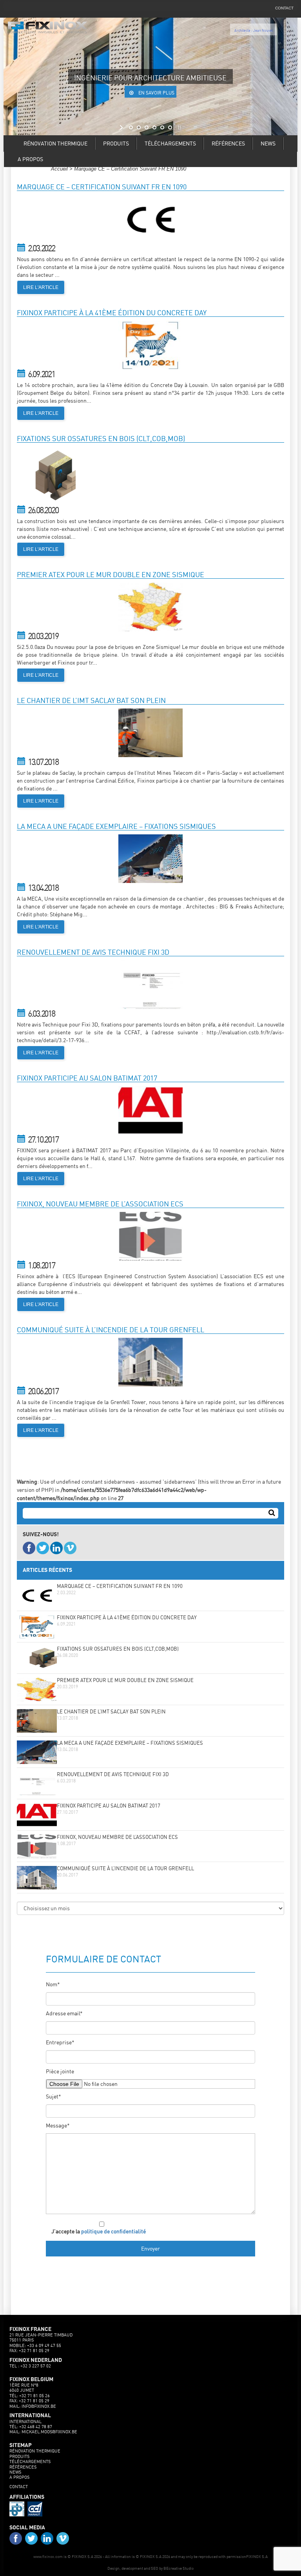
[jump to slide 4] (154, 127)
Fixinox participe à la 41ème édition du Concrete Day (127, 1618)
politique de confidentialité (113, 2231)
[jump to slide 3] (147, 127)
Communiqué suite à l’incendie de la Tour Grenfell (125, 1869)
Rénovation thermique (55, 143)
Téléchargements (170, 143)
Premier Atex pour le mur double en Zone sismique (125, 1681)
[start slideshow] (122, 127)
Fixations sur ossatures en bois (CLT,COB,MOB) (118, 1649)
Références (228, 143)
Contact (19, 2487)
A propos (30, 159)
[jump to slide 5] (162, 127)
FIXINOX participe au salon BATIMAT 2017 (109, 1806)
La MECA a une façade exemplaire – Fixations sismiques (130, 1743)
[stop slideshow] (179, 127)
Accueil (59, 169)
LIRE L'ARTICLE (41, 287)
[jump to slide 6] (170, 127)
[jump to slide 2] (139, 127)
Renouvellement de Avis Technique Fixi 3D (113, 1775)
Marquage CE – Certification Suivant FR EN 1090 (120, 1587)
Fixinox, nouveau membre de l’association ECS (117, 1838)
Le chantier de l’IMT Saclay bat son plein (111, 1712)
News (268, 143)
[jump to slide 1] (131, 127)
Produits (116, 143)
